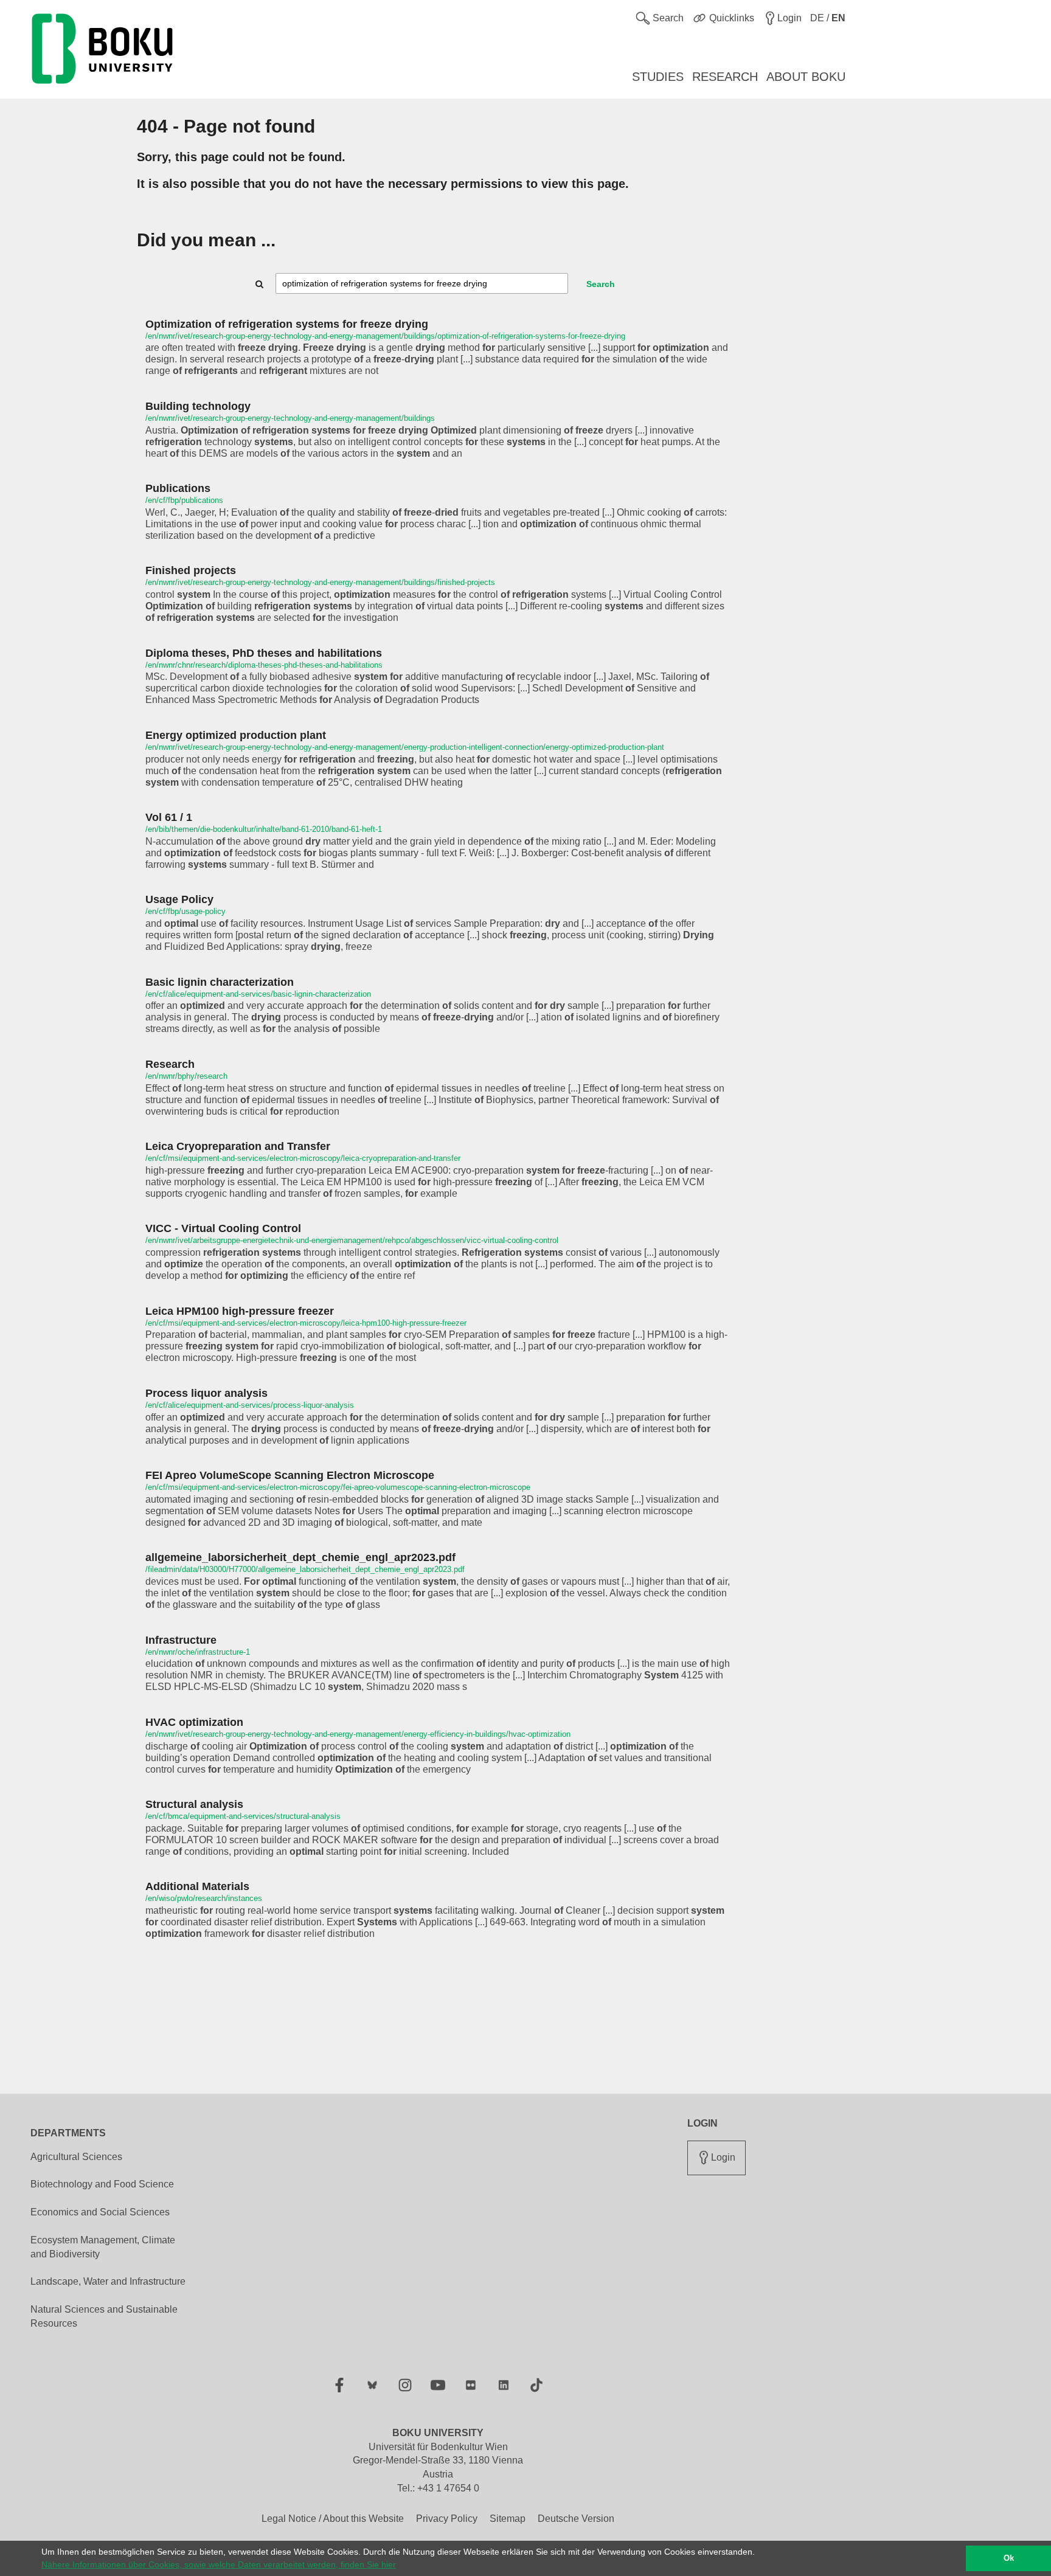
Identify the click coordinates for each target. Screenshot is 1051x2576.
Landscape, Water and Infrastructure (108, 2281)
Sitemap (508, 2519)
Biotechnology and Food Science (102, 2184)
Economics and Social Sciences (100, 2212)
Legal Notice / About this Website (333, 2519)
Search (601, 284)
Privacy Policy (447, 2519)
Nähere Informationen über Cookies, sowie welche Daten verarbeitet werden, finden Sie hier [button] (219, 2564)
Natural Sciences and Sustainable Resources (104, 2316)
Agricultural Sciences (76, 2157)
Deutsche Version (576, 2519)
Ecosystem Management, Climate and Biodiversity (103, 2247)
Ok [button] (1009, 2558)
